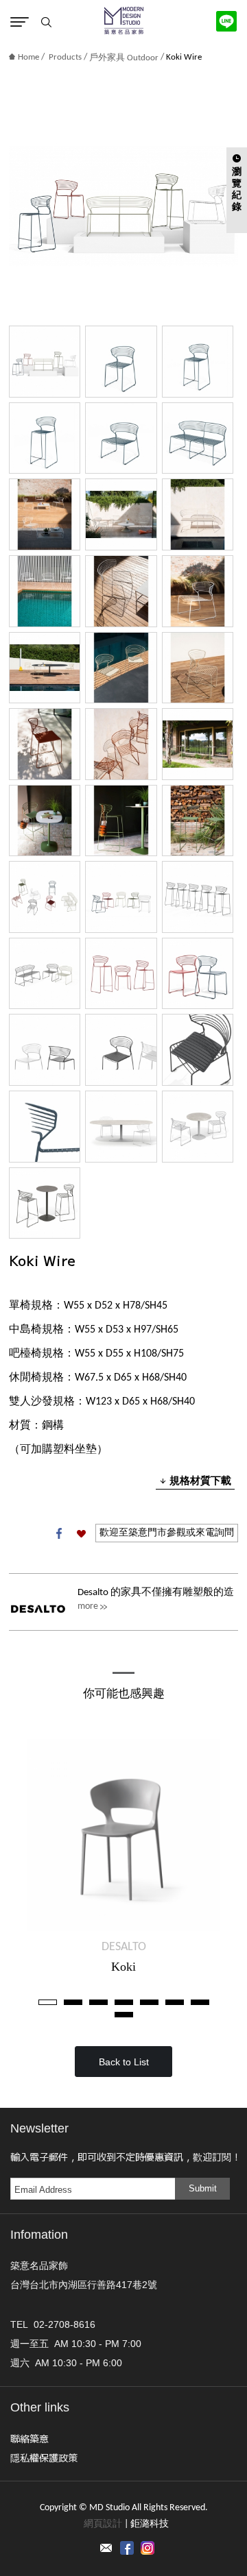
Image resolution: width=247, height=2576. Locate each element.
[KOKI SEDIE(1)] (121, 897)
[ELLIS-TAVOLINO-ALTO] (45, 1203)
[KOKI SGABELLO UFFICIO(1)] (198, 897)
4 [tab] (124, 2002)
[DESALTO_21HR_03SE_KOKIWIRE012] (45, 591)
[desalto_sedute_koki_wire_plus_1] (45, 1127)
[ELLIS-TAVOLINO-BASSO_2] (198, 1127)
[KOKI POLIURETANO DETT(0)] (121, 1050)
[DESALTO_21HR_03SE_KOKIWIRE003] (198, 668)
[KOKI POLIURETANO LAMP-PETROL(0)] (198, 974)
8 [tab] (124, 2015)
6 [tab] (175, 2002)
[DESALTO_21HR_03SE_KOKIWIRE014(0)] (121, 591)
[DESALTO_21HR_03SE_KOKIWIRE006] (198, 744)
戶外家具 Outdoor (124, 58)
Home (28, 57)
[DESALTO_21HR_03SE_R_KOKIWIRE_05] (198, 438)
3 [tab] (98, 2002)
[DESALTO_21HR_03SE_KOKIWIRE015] (121, 514)
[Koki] (123, 1835)
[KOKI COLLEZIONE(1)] (45, 362)
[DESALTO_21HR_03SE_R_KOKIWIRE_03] (45, 438)
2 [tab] (73, 2002)
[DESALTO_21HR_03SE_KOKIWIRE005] (45, 744)
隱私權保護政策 (44, 2457)
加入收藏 (81, 1533)
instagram (148, 2548)
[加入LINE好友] (226, 21)
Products (65, 57)
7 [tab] (200, 2002)
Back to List (124, 2062)
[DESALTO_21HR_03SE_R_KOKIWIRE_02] (198, 362)
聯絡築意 (30, 2438)
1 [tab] (48, 2002)
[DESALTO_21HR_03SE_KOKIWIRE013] (198, 591)
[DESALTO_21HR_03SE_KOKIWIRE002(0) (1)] (121, 668)
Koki (123, 1967)
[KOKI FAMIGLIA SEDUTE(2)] (121, 974)
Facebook (59, 1533)
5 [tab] (149, 2002)
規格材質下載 (200, 1480)
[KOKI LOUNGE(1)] (45, 974)
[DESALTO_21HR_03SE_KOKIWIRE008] (121, 821)
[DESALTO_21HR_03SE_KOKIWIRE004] (121, 744)
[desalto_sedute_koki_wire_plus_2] (198, 1050)
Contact (106, 2548)
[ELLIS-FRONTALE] (121, 1127)
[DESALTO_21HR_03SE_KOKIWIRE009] (45, 821)
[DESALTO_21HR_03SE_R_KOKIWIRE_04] (121, 438)
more (88, 1606)
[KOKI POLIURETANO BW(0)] (45, 1050)
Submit (203, 2188)
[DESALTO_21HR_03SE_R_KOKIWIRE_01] (121, 362)
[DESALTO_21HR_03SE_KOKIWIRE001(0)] (45, 668)
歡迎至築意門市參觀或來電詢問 (167, 1533)
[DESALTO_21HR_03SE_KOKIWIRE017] (198, 514)
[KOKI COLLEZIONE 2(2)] (45, 897)
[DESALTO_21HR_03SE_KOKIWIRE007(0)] (198, 821)
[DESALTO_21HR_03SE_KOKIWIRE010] (45, 514)
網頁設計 (103, 2524)
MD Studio (124, 21)
